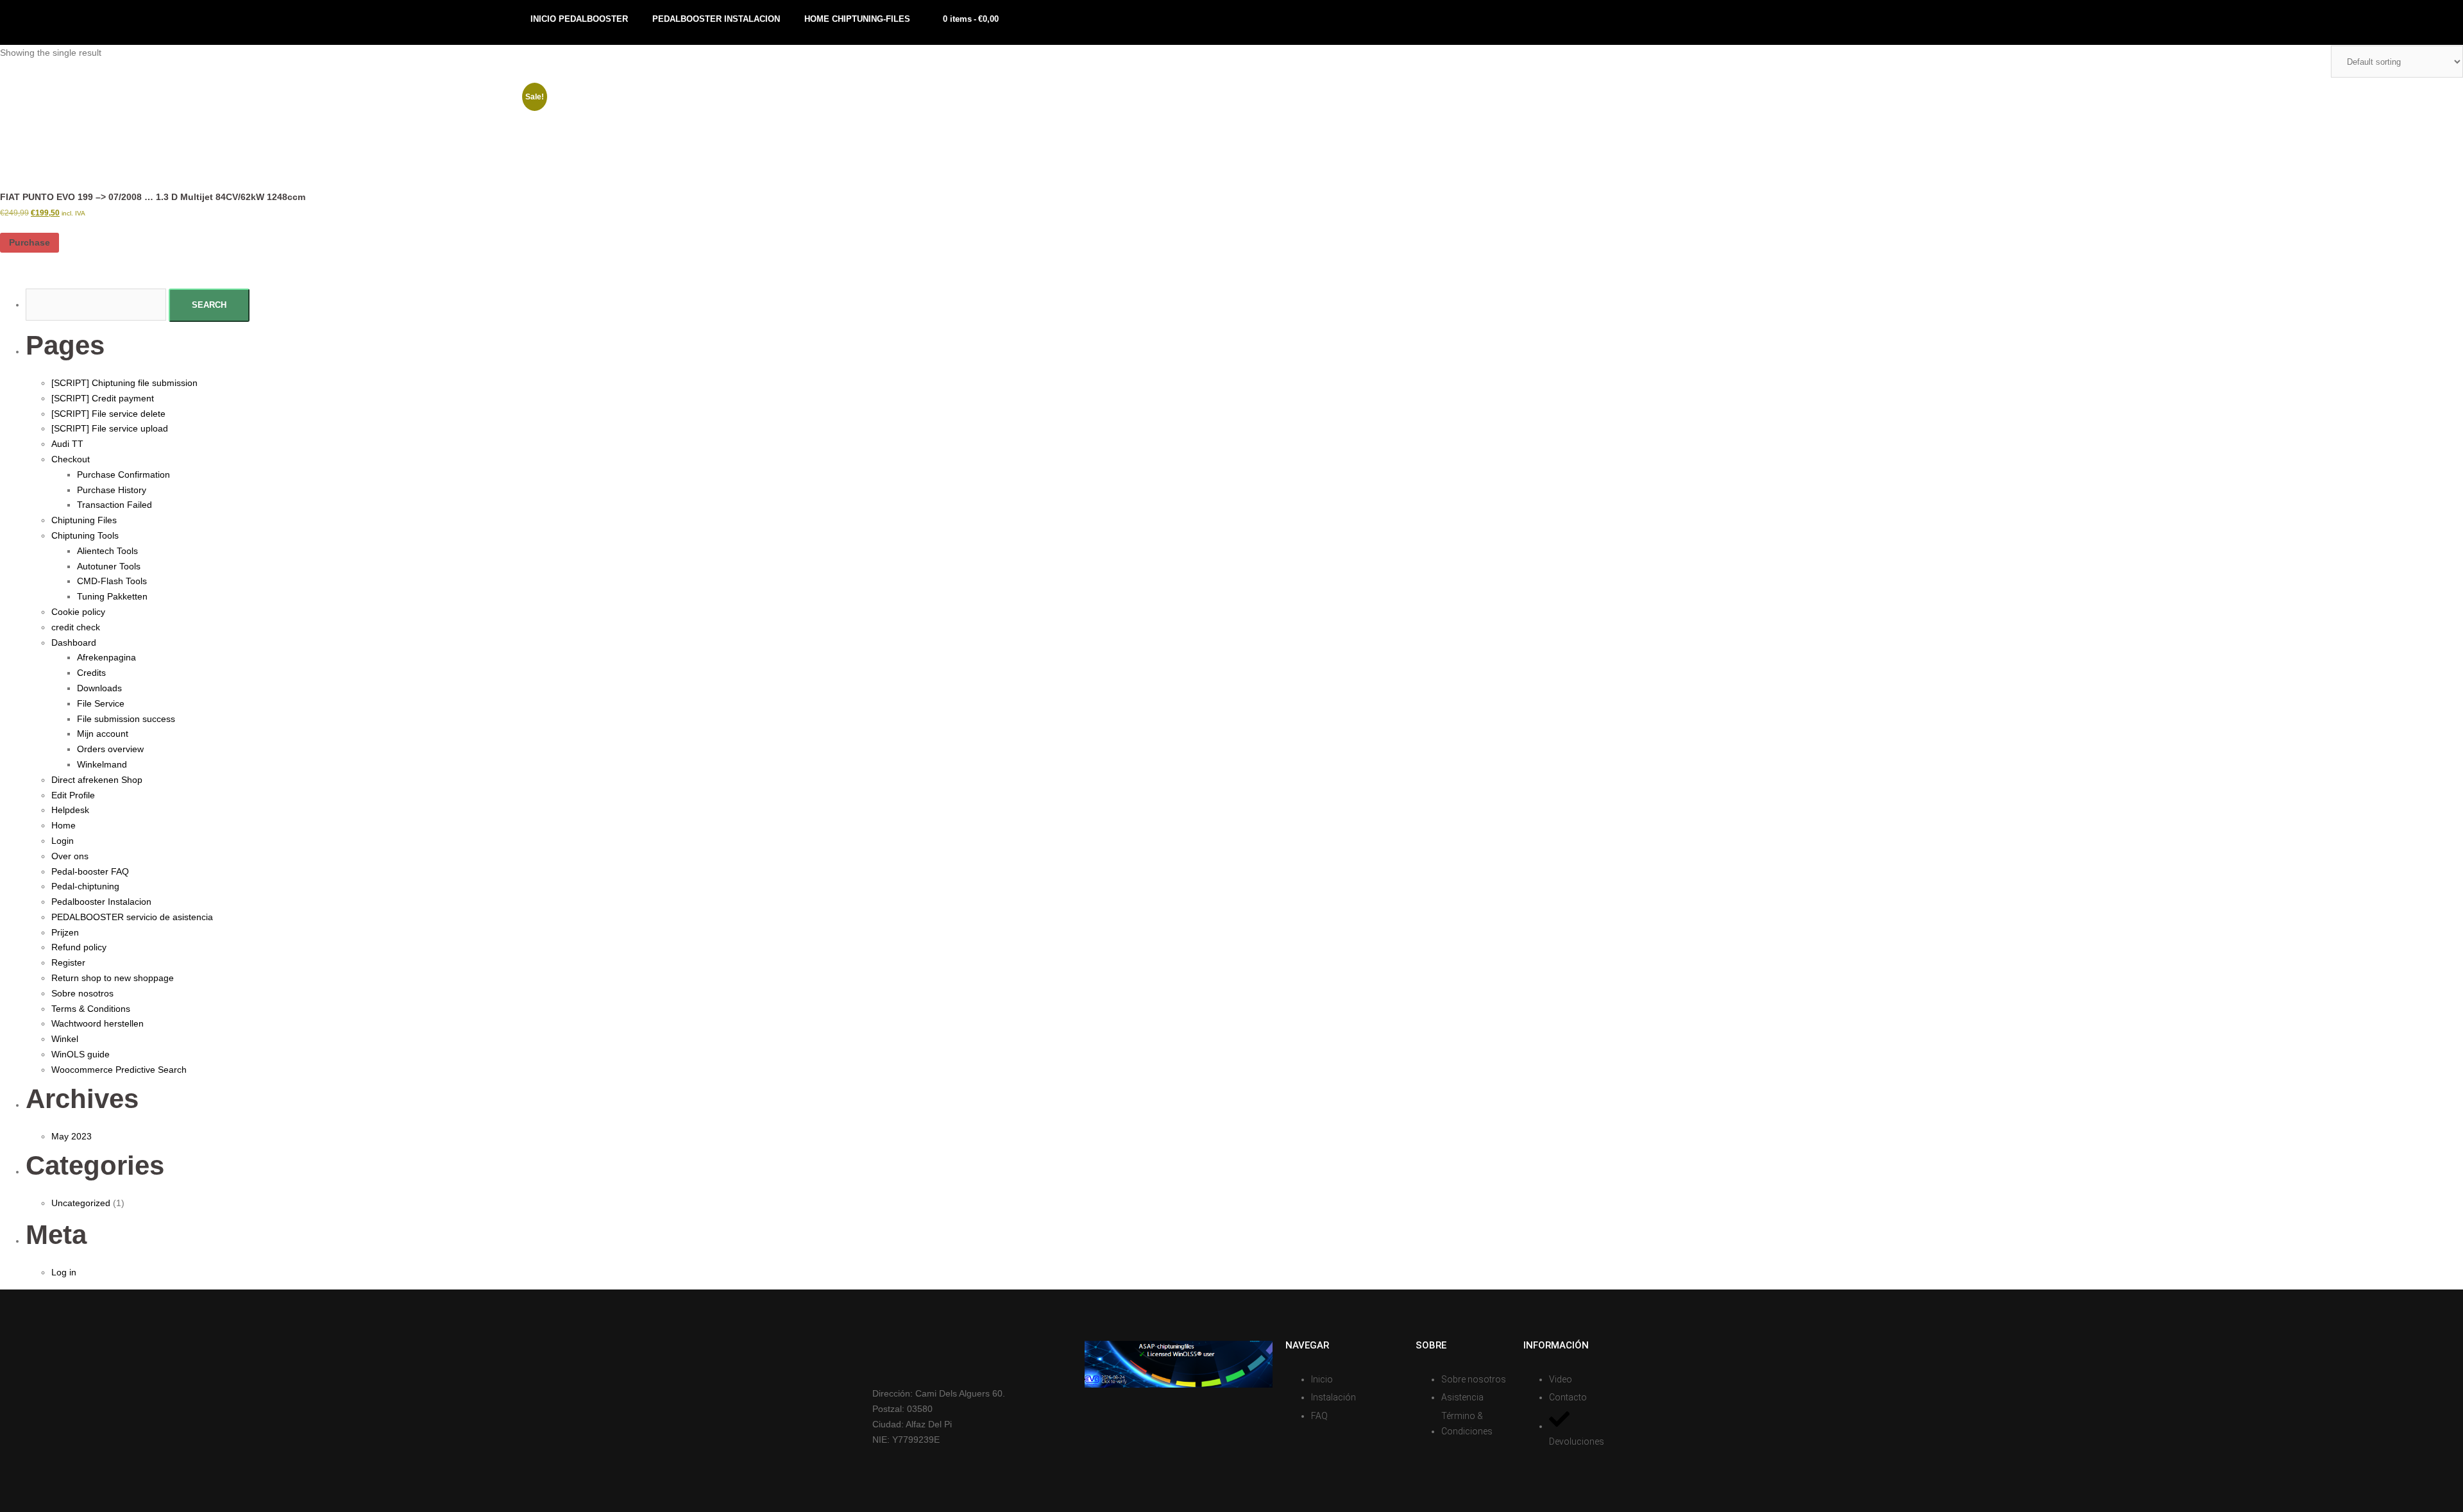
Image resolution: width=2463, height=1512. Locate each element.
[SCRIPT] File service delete (108, 414)
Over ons (70, 856)
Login (63, 841)
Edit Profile (73, 795)
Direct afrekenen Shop (97, 780)
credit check (76, 627)
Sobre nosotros (82, 993)
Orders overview (110, 749)
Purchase (30, 242)
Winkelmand (102, 764)
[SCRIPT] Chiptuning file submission (124, 383)
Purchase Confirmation (123, 475)
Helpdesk (70, 810)
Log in (64, 1272)
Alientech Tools (107, 551)
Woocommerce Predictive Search (119, 1070)
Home (63, 825)
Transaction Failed (114, 505)
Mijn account (103, 734)
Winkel (65, 1039)
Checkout (71, 459)
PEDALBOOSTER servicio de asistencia (132, 917)
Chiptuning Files (84, 520)
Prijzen (65, 932)
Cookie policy (78, 612)
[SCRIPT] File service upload (110, 428)
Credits (91, 673)
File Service (101, 703)
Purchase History (112, 490)
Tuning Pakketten (112, 596)
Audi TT (67, 444)
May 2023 (72, 1136)
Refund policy (79, 947)
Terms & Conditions (91, 1009)
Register (68, 962)
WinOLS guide (80, 1054)
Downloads (99, 688)
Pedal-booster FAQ (90, 871)
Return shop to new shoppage (113, 978)
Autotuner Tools (109, 566)
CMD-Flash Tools (112, 581)
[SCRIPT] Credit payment (103, 398)
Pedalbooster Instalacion (101, 902)
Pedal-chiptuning (85, 886)
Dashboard (74, 643)
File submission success (126, 719)
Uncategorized (81, 1203)
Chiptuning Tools (85, 535)
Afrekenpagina (106, 657)
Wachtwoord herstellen (97, 1023)
